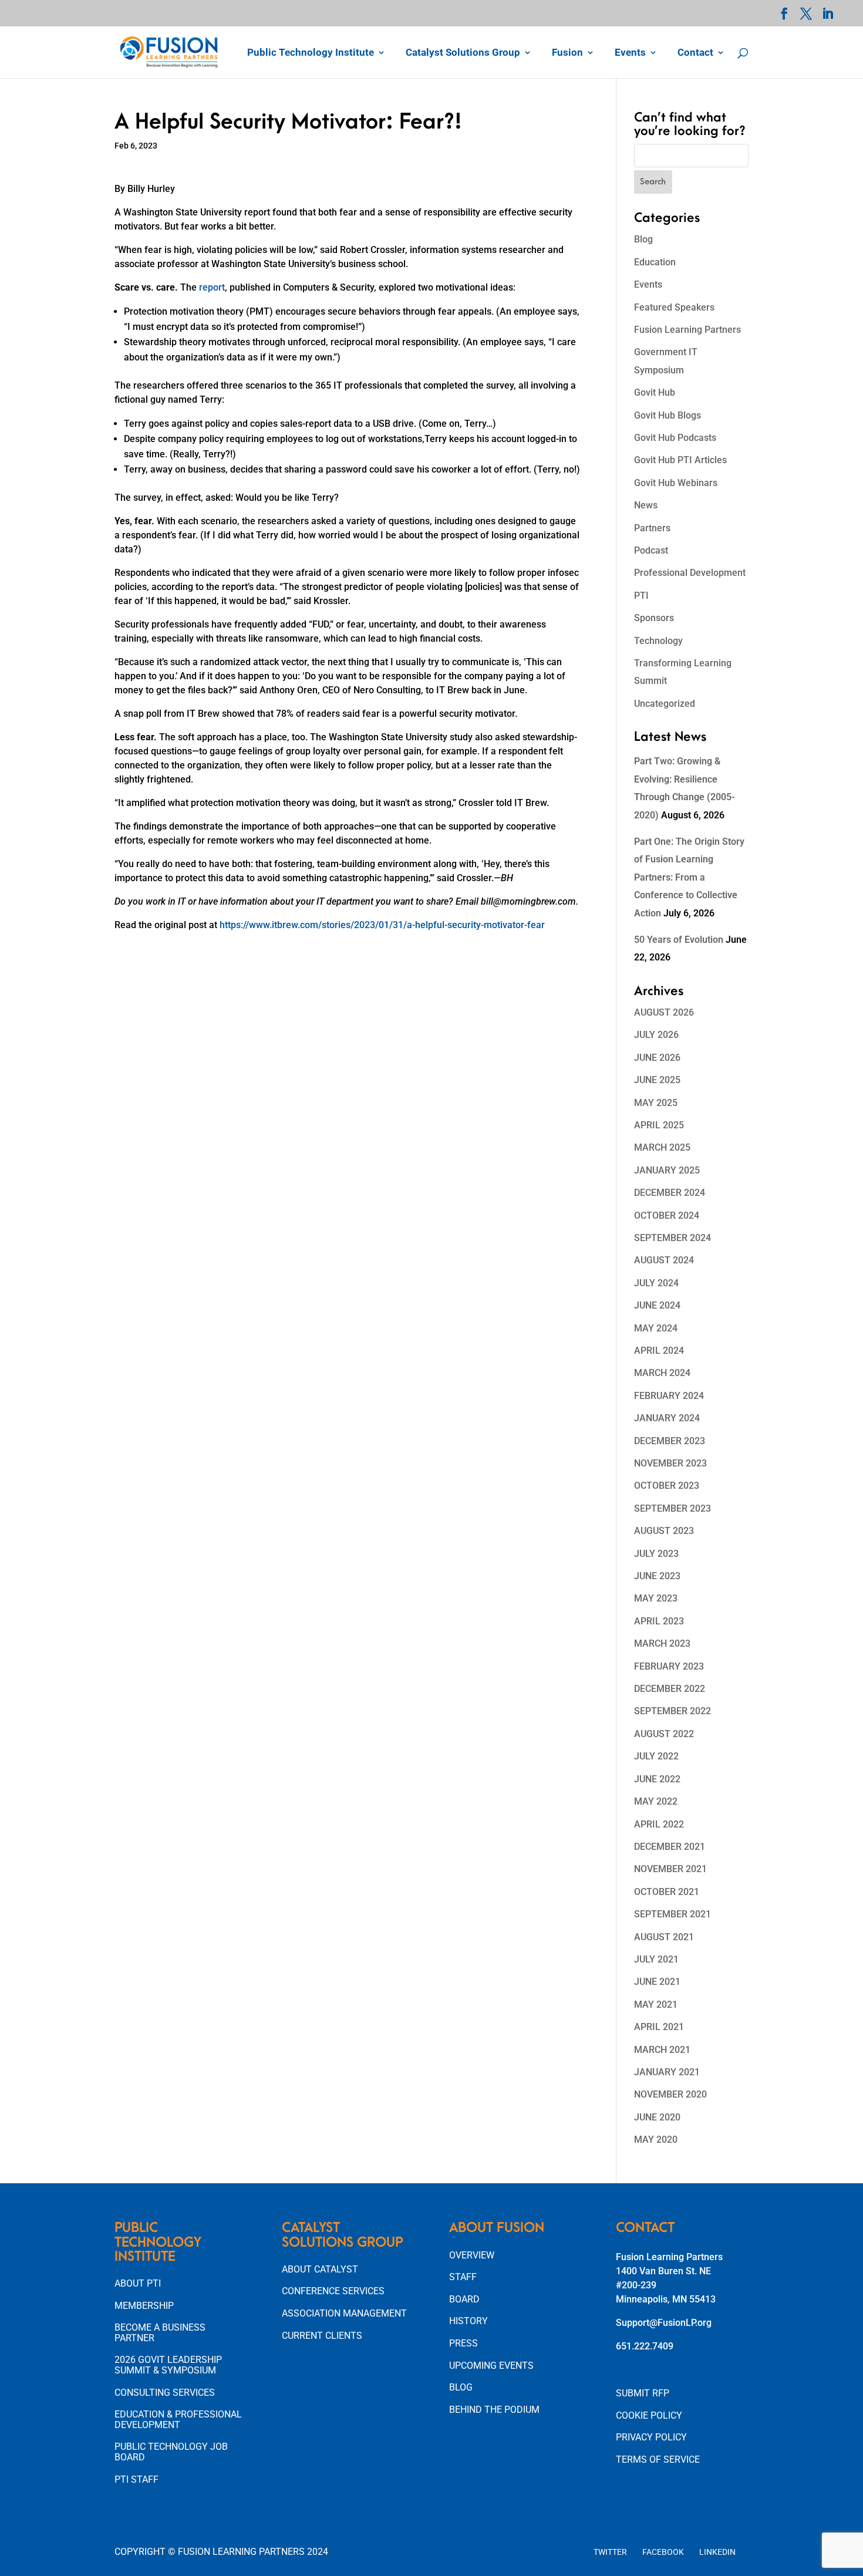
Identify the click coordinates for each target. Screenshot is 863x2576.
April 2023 (659, 1621)
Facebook (663, 2552)
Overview (472, 2255)
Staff (463, 2277)
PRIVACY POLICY (651, 2437)
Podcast (651, 550)
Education (655, 262)
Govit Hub (655, 392)
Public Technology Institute (311, 53)
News (646, 505)
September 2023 (672, 1508)
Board (464, 2299)
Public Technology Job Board (171, 2452)
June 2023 (657, 1576)
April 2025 (659, 1125)
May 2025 (656, 1103)
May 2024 (656, 1328)
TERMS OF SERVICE (658, 2459)
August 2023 (664, 1531)
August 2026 (664, 1012)
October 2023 (667, 1486)
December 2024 (670, 1193)
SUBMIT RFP (643, 2393)
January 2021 (667, 2072)
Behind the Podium (494, 2410)
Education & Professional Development (178, 2420)
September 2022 (672, 1711)
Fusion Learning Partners (687, 330)
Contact (695, 53)
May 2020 (656, 2140)
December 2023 (670, 1441)
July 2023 (656, 1554)
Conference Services (333, 2291)
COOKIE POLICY (649, 2415)
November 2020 (670, 2094)
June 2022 (657, 1779)
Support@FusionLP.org (664, 2323)
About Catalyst (320, 2269)
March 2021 (662, 2050)
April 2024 (659, 1351)
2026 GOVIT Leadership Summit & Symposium (168, 2365)
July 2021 (656, 1959)
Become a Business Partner (160, 2333)
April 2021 (659, 2027)
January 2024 (667, 1418)
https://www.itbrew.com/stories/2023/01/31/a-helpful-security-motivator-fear (382, 925)
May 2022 (656, 1801)
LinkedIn (717, 2552)
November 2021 (670, 1869)
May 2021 (656, 2005)
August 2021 (664, 1937)
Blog (643, 239)
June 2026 (657, 1058)
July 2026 (656, 1035)
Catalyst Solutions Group (463, 53)
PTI (641, 596)
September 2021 (672, 1914)
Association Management (344, 2313)
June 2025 (657, 1080)
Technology (658, 641)
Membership (144, 2306)
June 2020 (657, 2117)
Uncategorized (665, 704)
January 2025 (667, 1170)
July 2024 (656, 1283)
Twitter (610, 2552)
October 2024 (667, 1215)
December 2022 (670, 1689)
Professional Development (690, 573)
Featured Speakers (674, 307)
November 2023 (670, 1463)
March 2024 (662, 1373)
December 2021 (670, 1847)
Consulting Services (165, 2393)
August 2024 (664, 1260)
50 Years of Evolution (679, 940)
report (212, 287)
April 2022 (659, 1824)
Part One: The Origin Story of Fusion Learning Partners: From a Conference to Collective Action (689, 877)
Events (630, 53)
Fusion (567, 53)
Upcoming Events (491, 2366)
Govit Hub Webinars (676, 483)
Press (463, 2343)
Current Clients (322, 2336)
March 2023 (662, 1643)
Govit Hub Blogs (668, 415)
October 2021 (667, 1892)
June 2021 (657, 1982)
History (468, 2321)
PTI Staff (136, 2479)
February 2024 (669, 1396)
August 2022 (664, 1734)
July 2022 (656, 1756)
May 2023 (656, 1598)
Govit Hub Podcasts (675, 438)
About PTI (138, 2283)
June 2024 (657, 1305)
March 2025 (662, 1147)
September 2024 (672, 1238)
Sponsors (654, 618)
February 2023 (669, 1666)
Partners (652, 528)
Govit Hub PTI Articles (680, 460)
